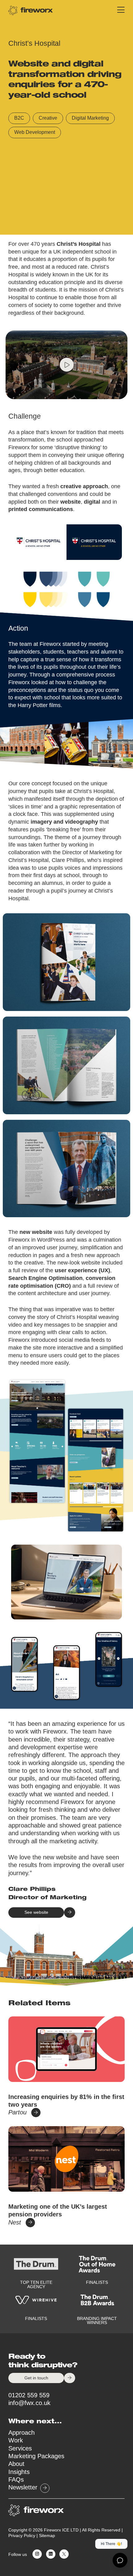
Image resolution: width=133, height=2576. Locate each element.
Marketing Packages (36, 2456)
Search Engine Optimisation (45, 1278)
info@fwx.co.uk (29, 2403)
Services (20, 2448)
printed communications (41, 509)
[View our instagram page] (36, 2555)
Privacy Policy (22, 2536)
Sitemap (47, 2536)
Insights (19, 2472)
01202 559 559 (29, 2395)
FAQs (16, 2480)
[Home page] (31, 10)
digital (92, 502)
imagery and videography (64, 822)
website (71, 502)
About (16, 2464)
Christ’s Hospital (79, 244)
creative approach (84, 486)
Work (16, 2440)
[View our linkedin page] (49, 2555)
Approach (21, 2433)
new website (36, 1232)
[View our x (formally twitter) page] (63, 2555)
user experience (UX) (82, 1270)
